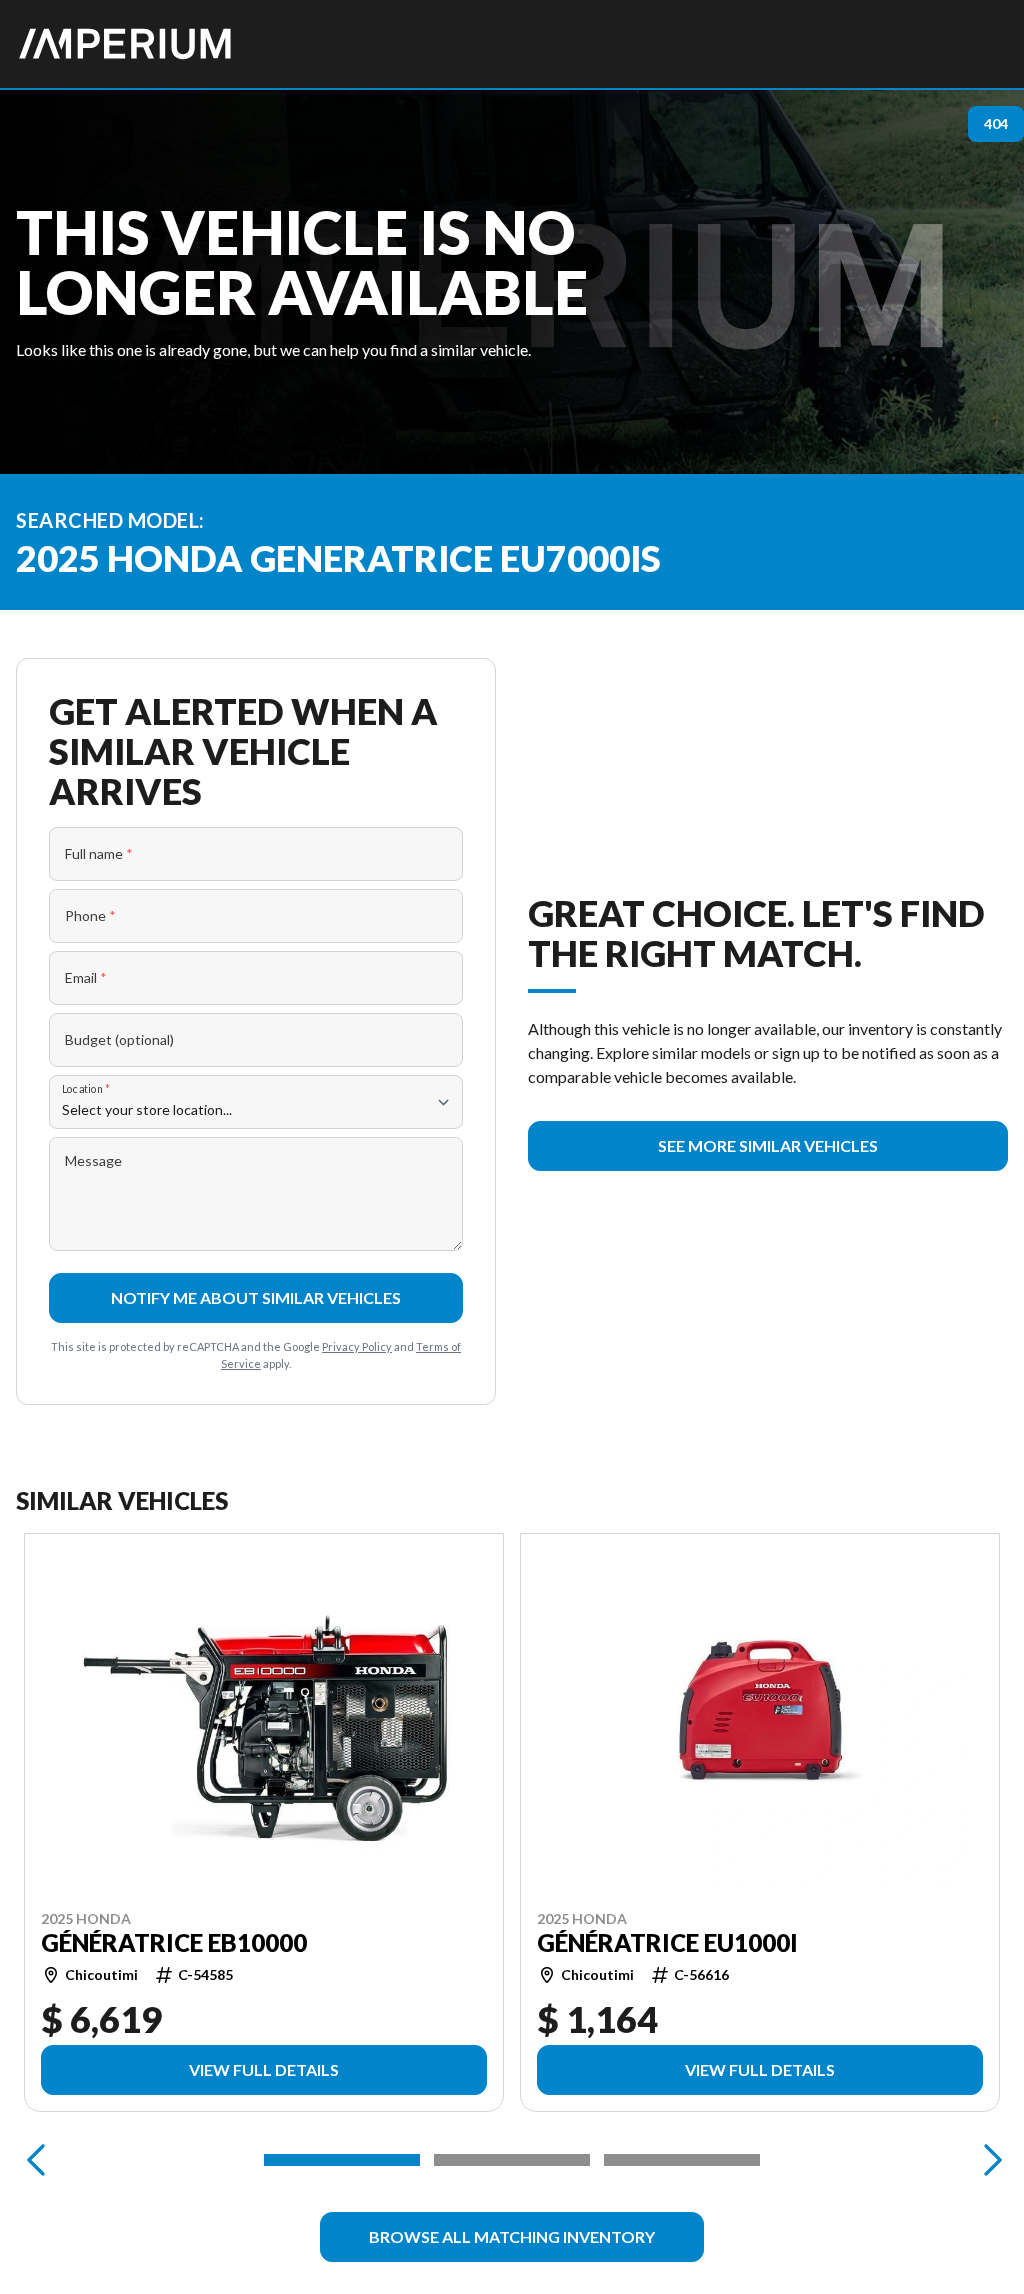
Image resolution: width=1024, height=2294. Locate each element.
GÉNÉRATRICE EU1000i (667, 1943)
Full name (99, 853)
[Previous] (36, 2160)
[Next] (988, 2160)
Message (93, 1160)
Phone (90, 915)
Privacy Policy (357, 1346)
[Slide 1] (342, 2160)
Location (86, 1088)
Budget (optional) (119, 1039)
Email (86, 977)
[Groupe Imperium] (126, 44)
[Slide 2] (512, 2160)
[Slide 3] (682, 2160)
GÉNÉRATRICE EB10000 (174, 1943)
